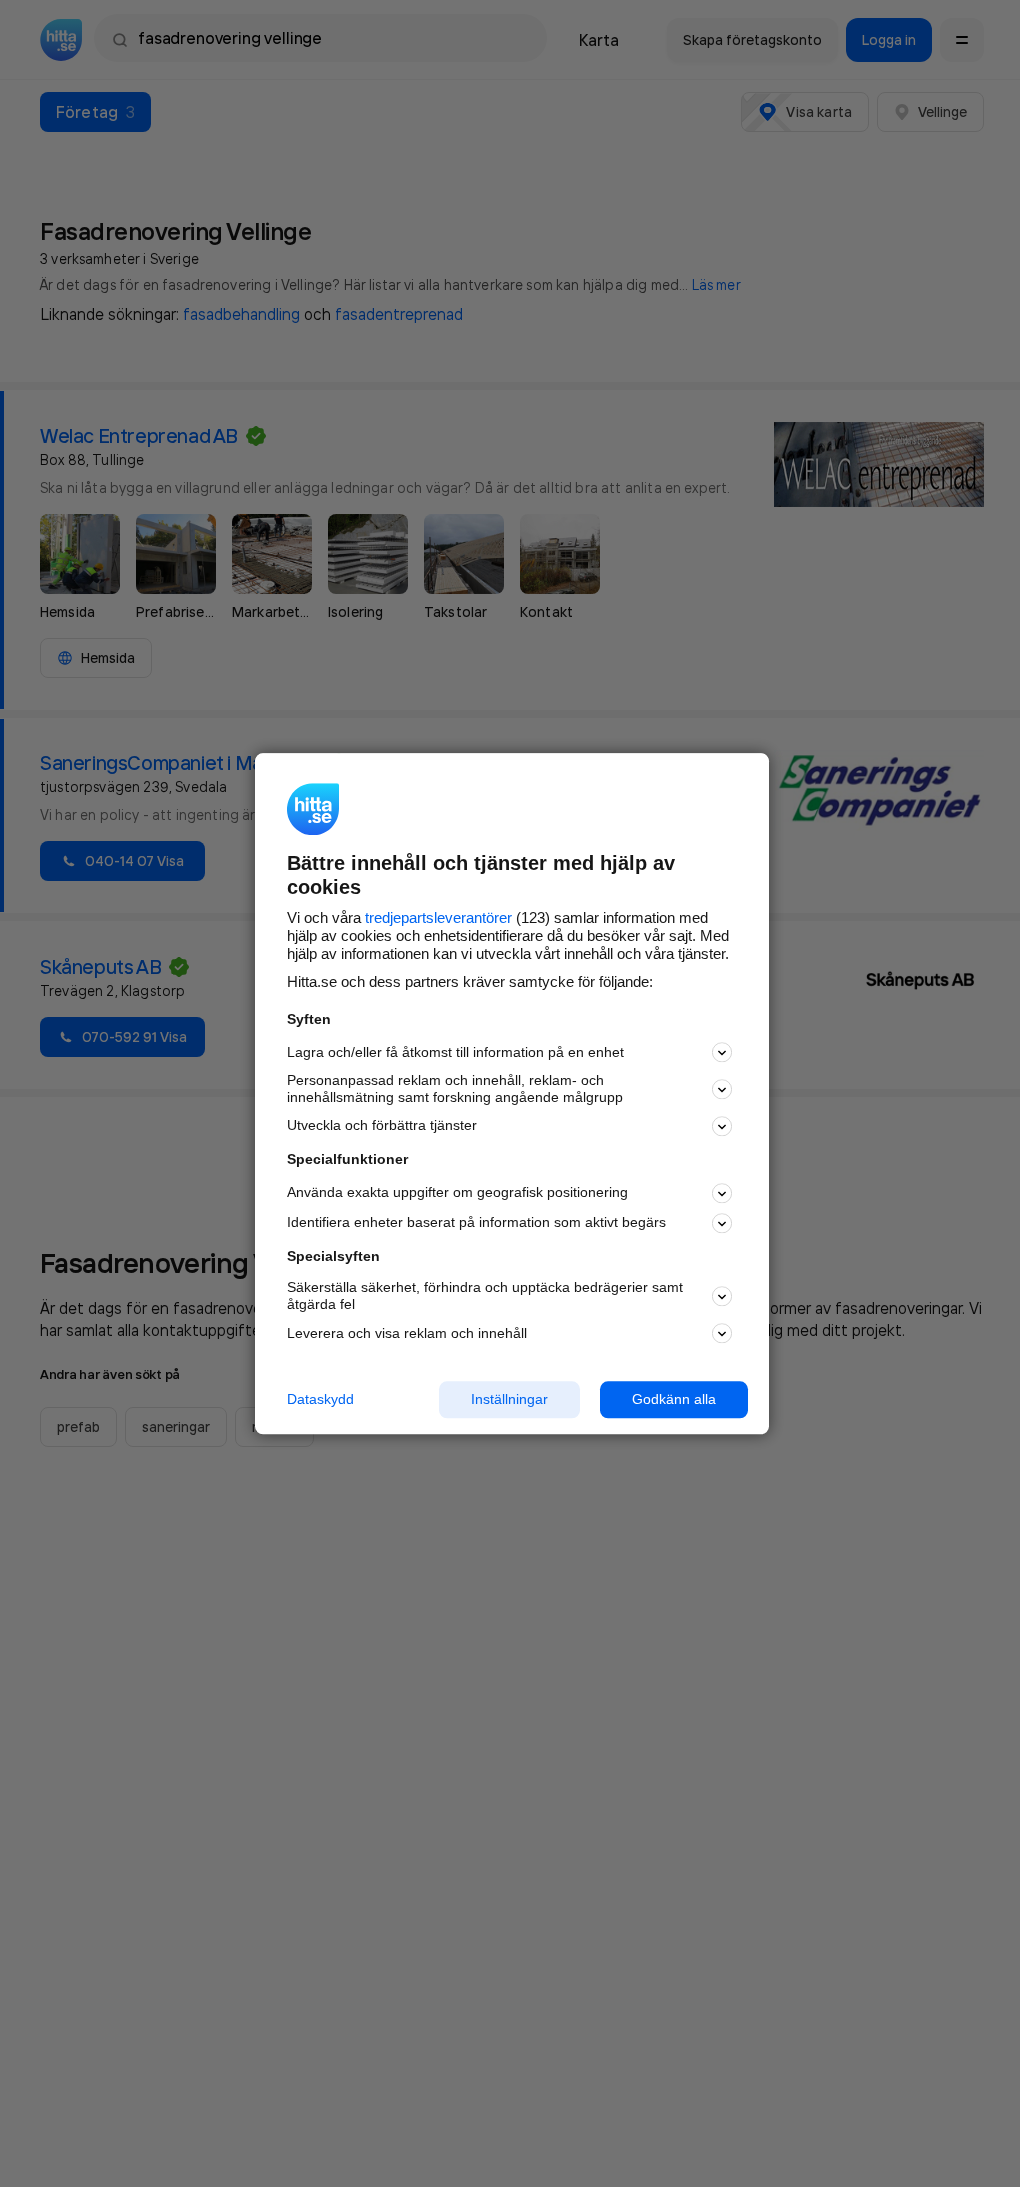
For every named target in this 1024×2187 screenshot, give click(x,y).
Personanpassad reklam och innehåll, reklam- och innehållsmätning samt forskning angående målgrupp (455, 1089)
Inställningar (509, 1399)
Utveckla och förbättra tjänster (382, 1126)
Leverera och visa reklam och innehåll (407, 1333)
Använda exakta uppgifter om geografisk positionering (457, 1193)
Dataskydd (320, 1399)
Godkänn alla (674, 1399)
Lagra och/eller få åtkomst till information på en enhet (455, 1052)
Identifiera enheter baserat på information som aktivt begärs (476, 1223)
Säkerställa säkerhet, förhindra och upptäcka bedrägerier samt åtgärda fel (485, 1296)
